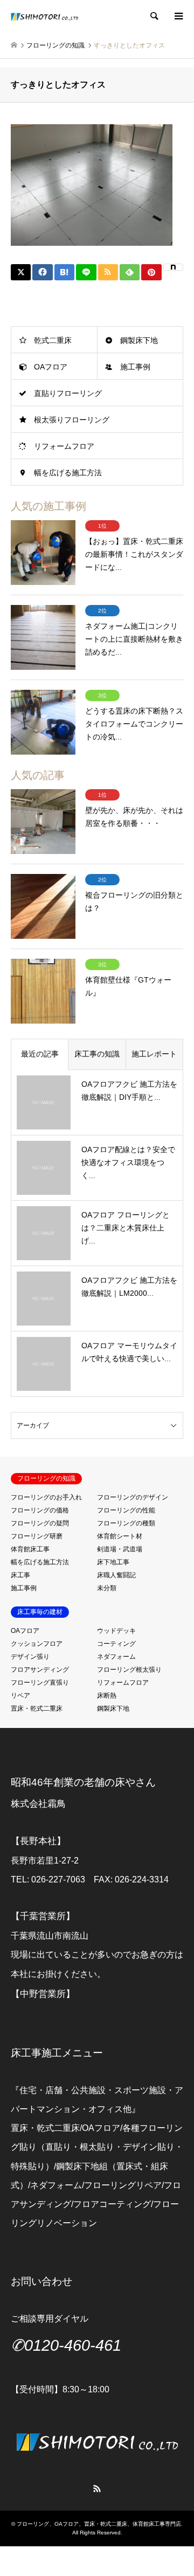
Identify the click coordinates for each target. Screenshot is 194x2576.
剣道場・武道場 (120, 1549)
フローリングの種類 (126, 1523)
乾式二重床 (53, 340)
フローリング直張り (40, 1683)
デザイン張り (30, 1657)
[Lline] (86, 272)
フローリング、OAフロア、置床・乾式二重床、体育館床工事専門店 (99, 2524)
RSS (97, 2488)
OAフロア (51, 367)
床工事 (20, 1575)
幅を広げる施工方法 (68, 473)
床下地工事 (113, 1562)
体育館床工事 (30, 1549)
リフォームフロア (64, 446)
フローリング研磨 (37, 1536)
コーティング (116, 1644)
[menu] (178, 16)
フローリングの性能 (126, 1510)
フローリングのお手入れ (46, 1497)
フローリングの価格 (40, 1510)
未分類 (107, 1588)
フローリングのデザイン (133, 1497)
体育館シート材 (120, 1536)
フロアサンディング (40, 1670)
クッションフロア (37, 1644)
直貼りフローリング (68, 393)
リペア (20, 1696)
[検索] (154, 16)
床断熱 (107, 1696)
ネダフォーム (116, 1657)
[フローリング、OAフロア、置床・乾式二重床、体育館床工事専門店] (44, 16)
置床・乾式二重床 (37, 1709)
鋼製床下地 (139, 340)
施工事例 (135, 367)
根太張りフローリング (72, 420)
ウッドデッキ (116, 1631)
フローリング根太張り (129, 1670)
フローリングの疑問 (40, 1523)
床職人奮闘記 (116, 1575)
